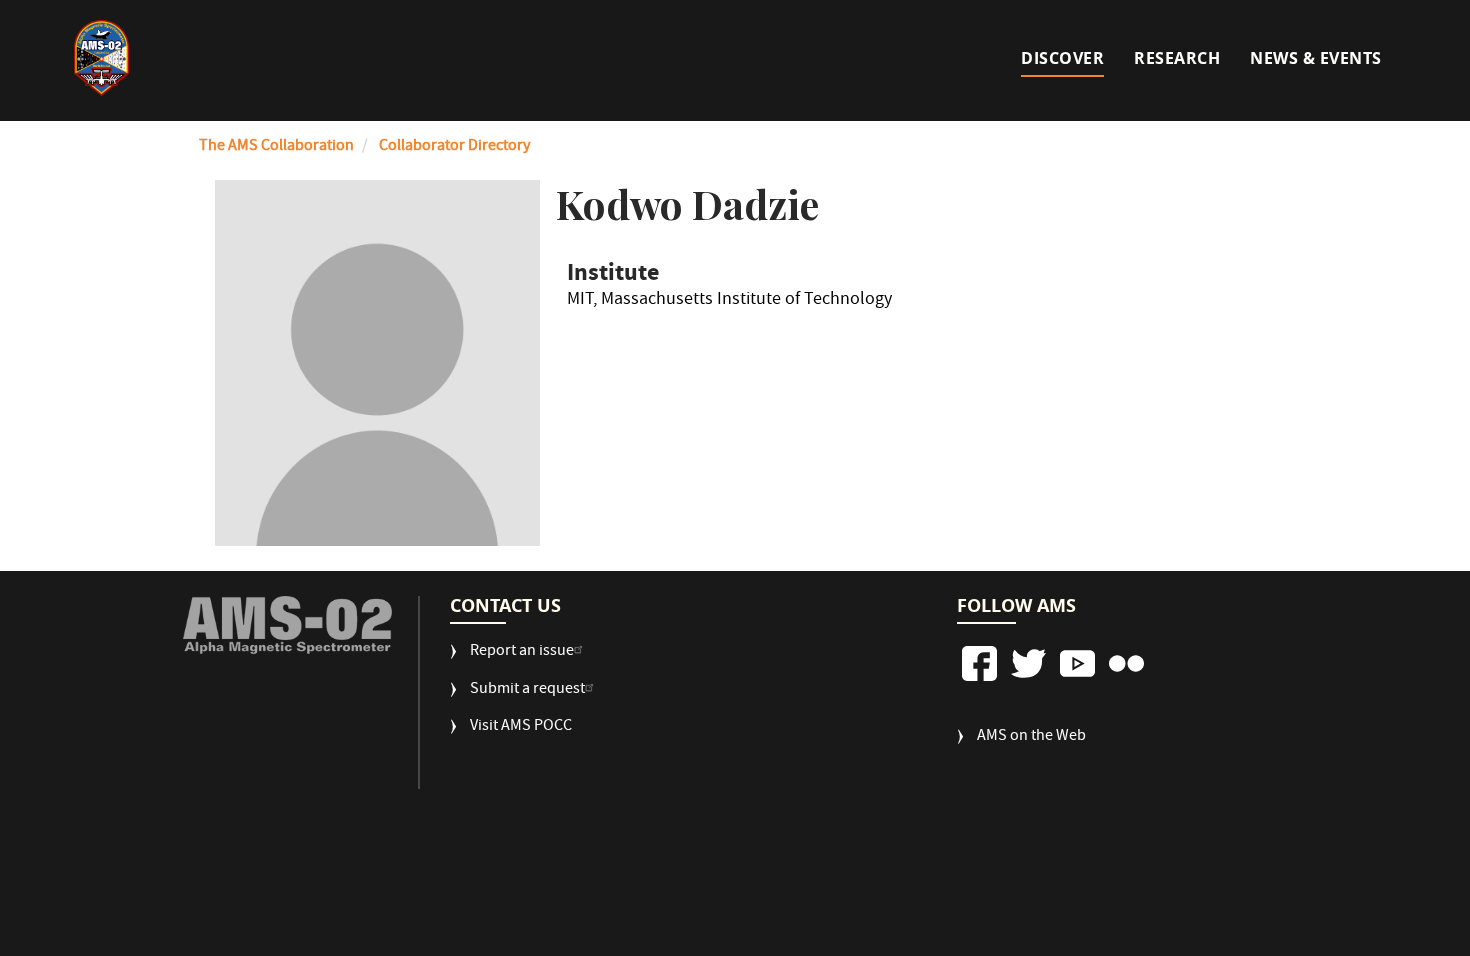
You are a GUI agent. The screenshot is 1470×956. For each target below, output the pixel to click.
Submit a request (527, 690)
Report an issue (522, 652)
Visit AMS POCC (521, 727)
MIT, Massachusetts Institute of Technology (729, 303)
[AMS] (287, 625)
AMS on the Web (1031, 737)
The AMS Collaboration (276, 147)
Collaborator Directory (454, 147)
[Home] (102, 58)
